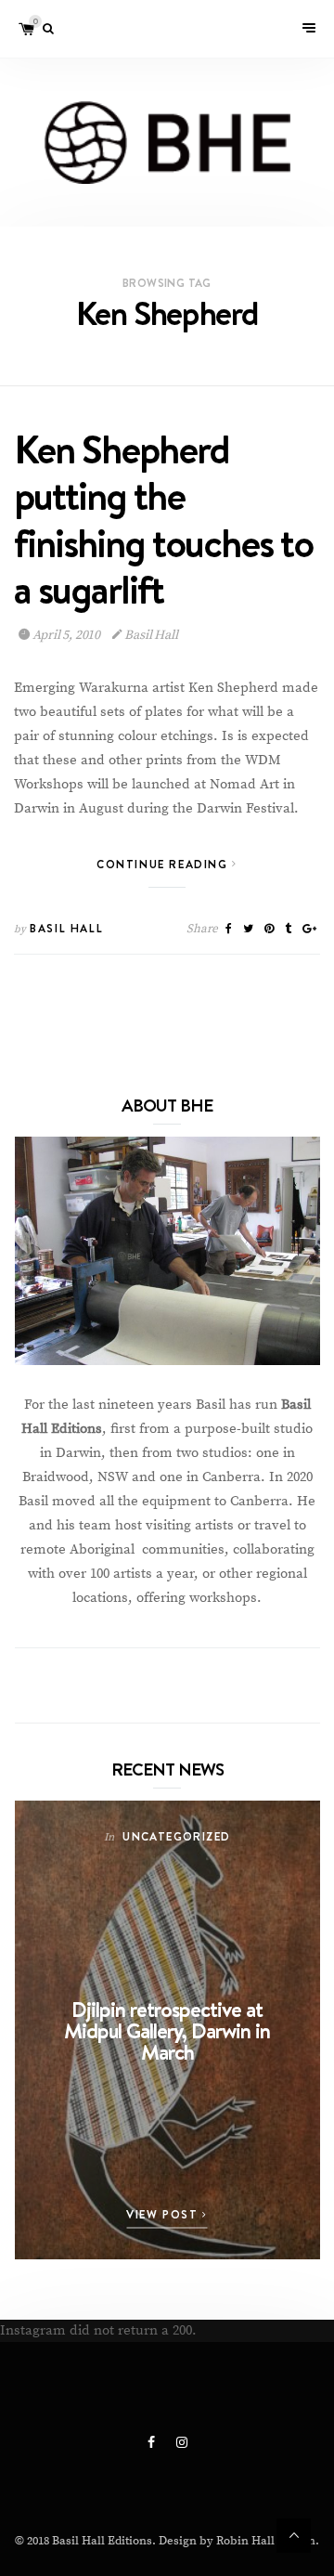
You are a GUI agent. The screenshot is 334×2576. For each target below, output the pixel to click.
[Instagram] (182, 2443)
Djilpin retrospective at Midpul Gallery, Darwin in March (167, 2030)
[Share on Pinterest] (269, 929)
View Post (164, 2214)
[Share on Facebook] (229, 929)
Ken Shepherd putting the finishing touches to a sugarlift (163, 520)
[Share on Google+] (309, 929)
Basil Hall (150, 635)
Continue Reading (164, 864)
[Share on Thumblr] (288, 929)
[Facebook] (153, 2443)
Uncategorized (176, 1836)
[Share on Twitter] (248, 929)
